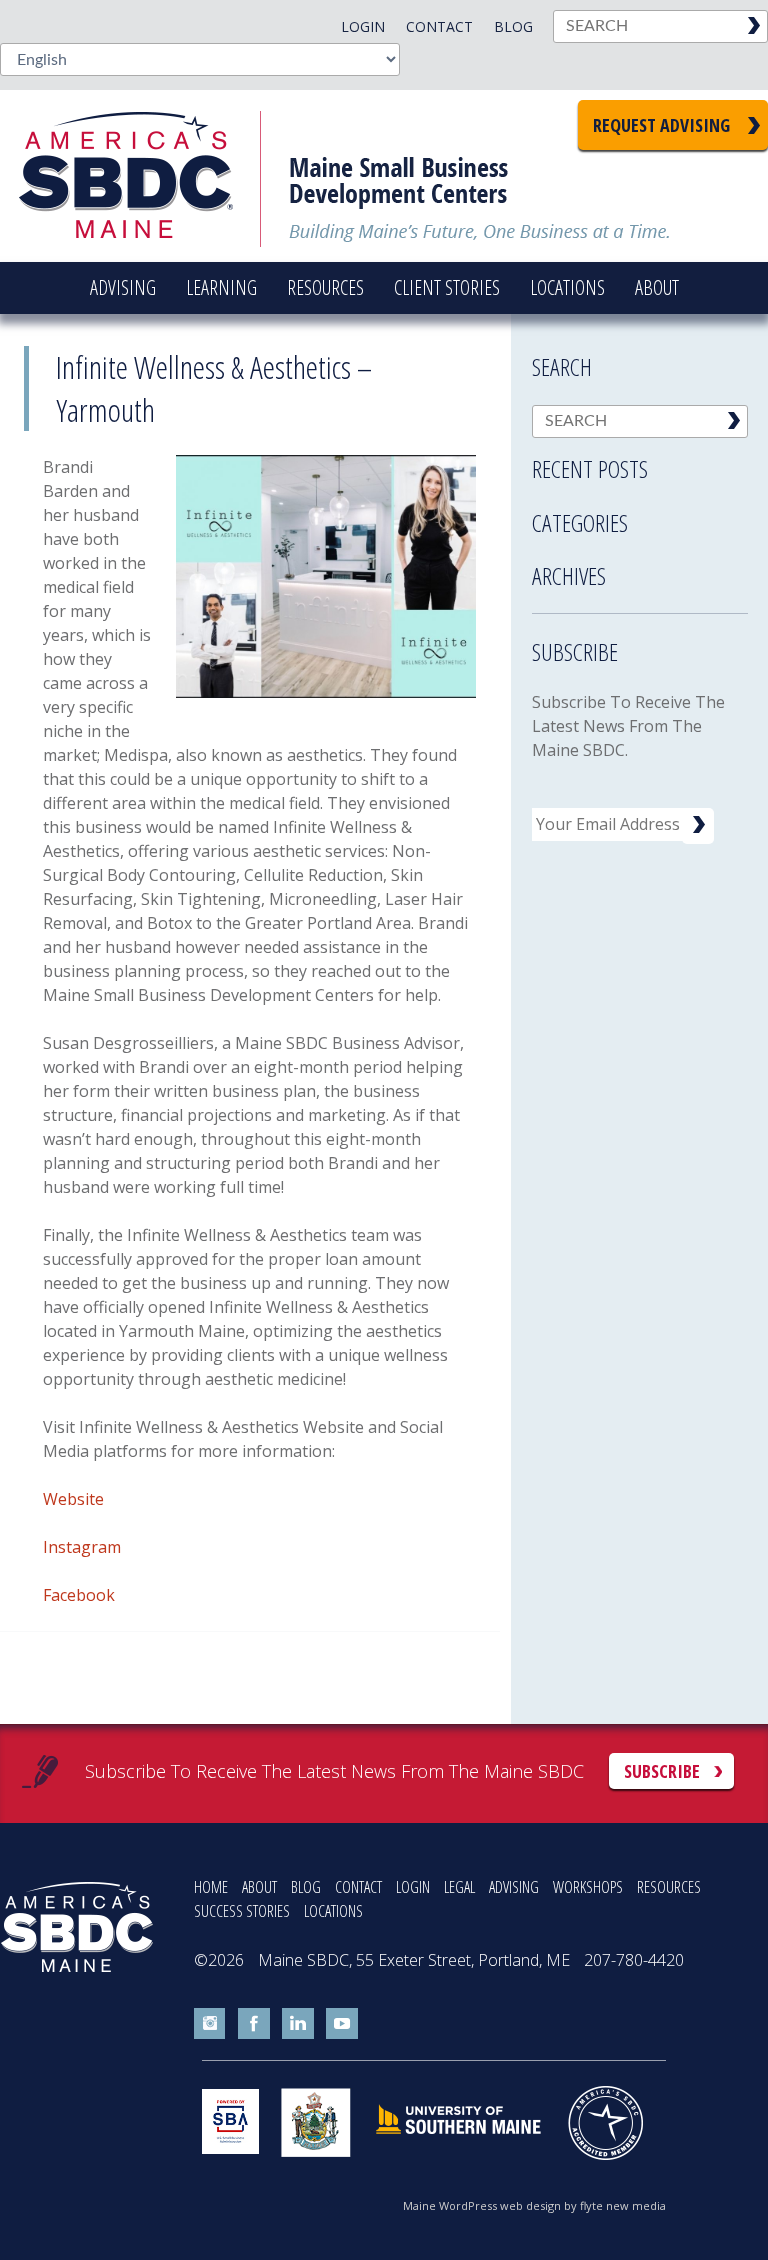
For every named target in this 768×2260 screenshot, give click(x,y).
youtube (342, 2024)
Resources (325, 287)
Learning (221, 287)
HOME (211, 1887)
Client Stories (447, 287)
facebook (254, 2024)
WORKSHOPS (588, 1887)
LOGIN (413, 1887)
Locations (567, 287)
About (657, 287)
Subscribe (662, 1771)
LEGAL (459, 1887)
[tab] (640, 463)
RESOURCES (669, 1887)
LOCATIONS (333, 1911)
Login (363, 26)
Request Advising (661, 125)
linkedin (298, 2024)
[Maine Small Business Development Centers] (140, 176)
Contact (439, 26)
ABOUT (259, 1887)
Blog (513, 26)
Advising (123, 287)
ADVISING (514, 1887)
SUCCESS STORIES (242, 1911)
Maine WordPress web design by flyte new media (534, 2205)
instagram (210, 2024)
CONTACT (358, 1887)
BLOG (306, 1887)
